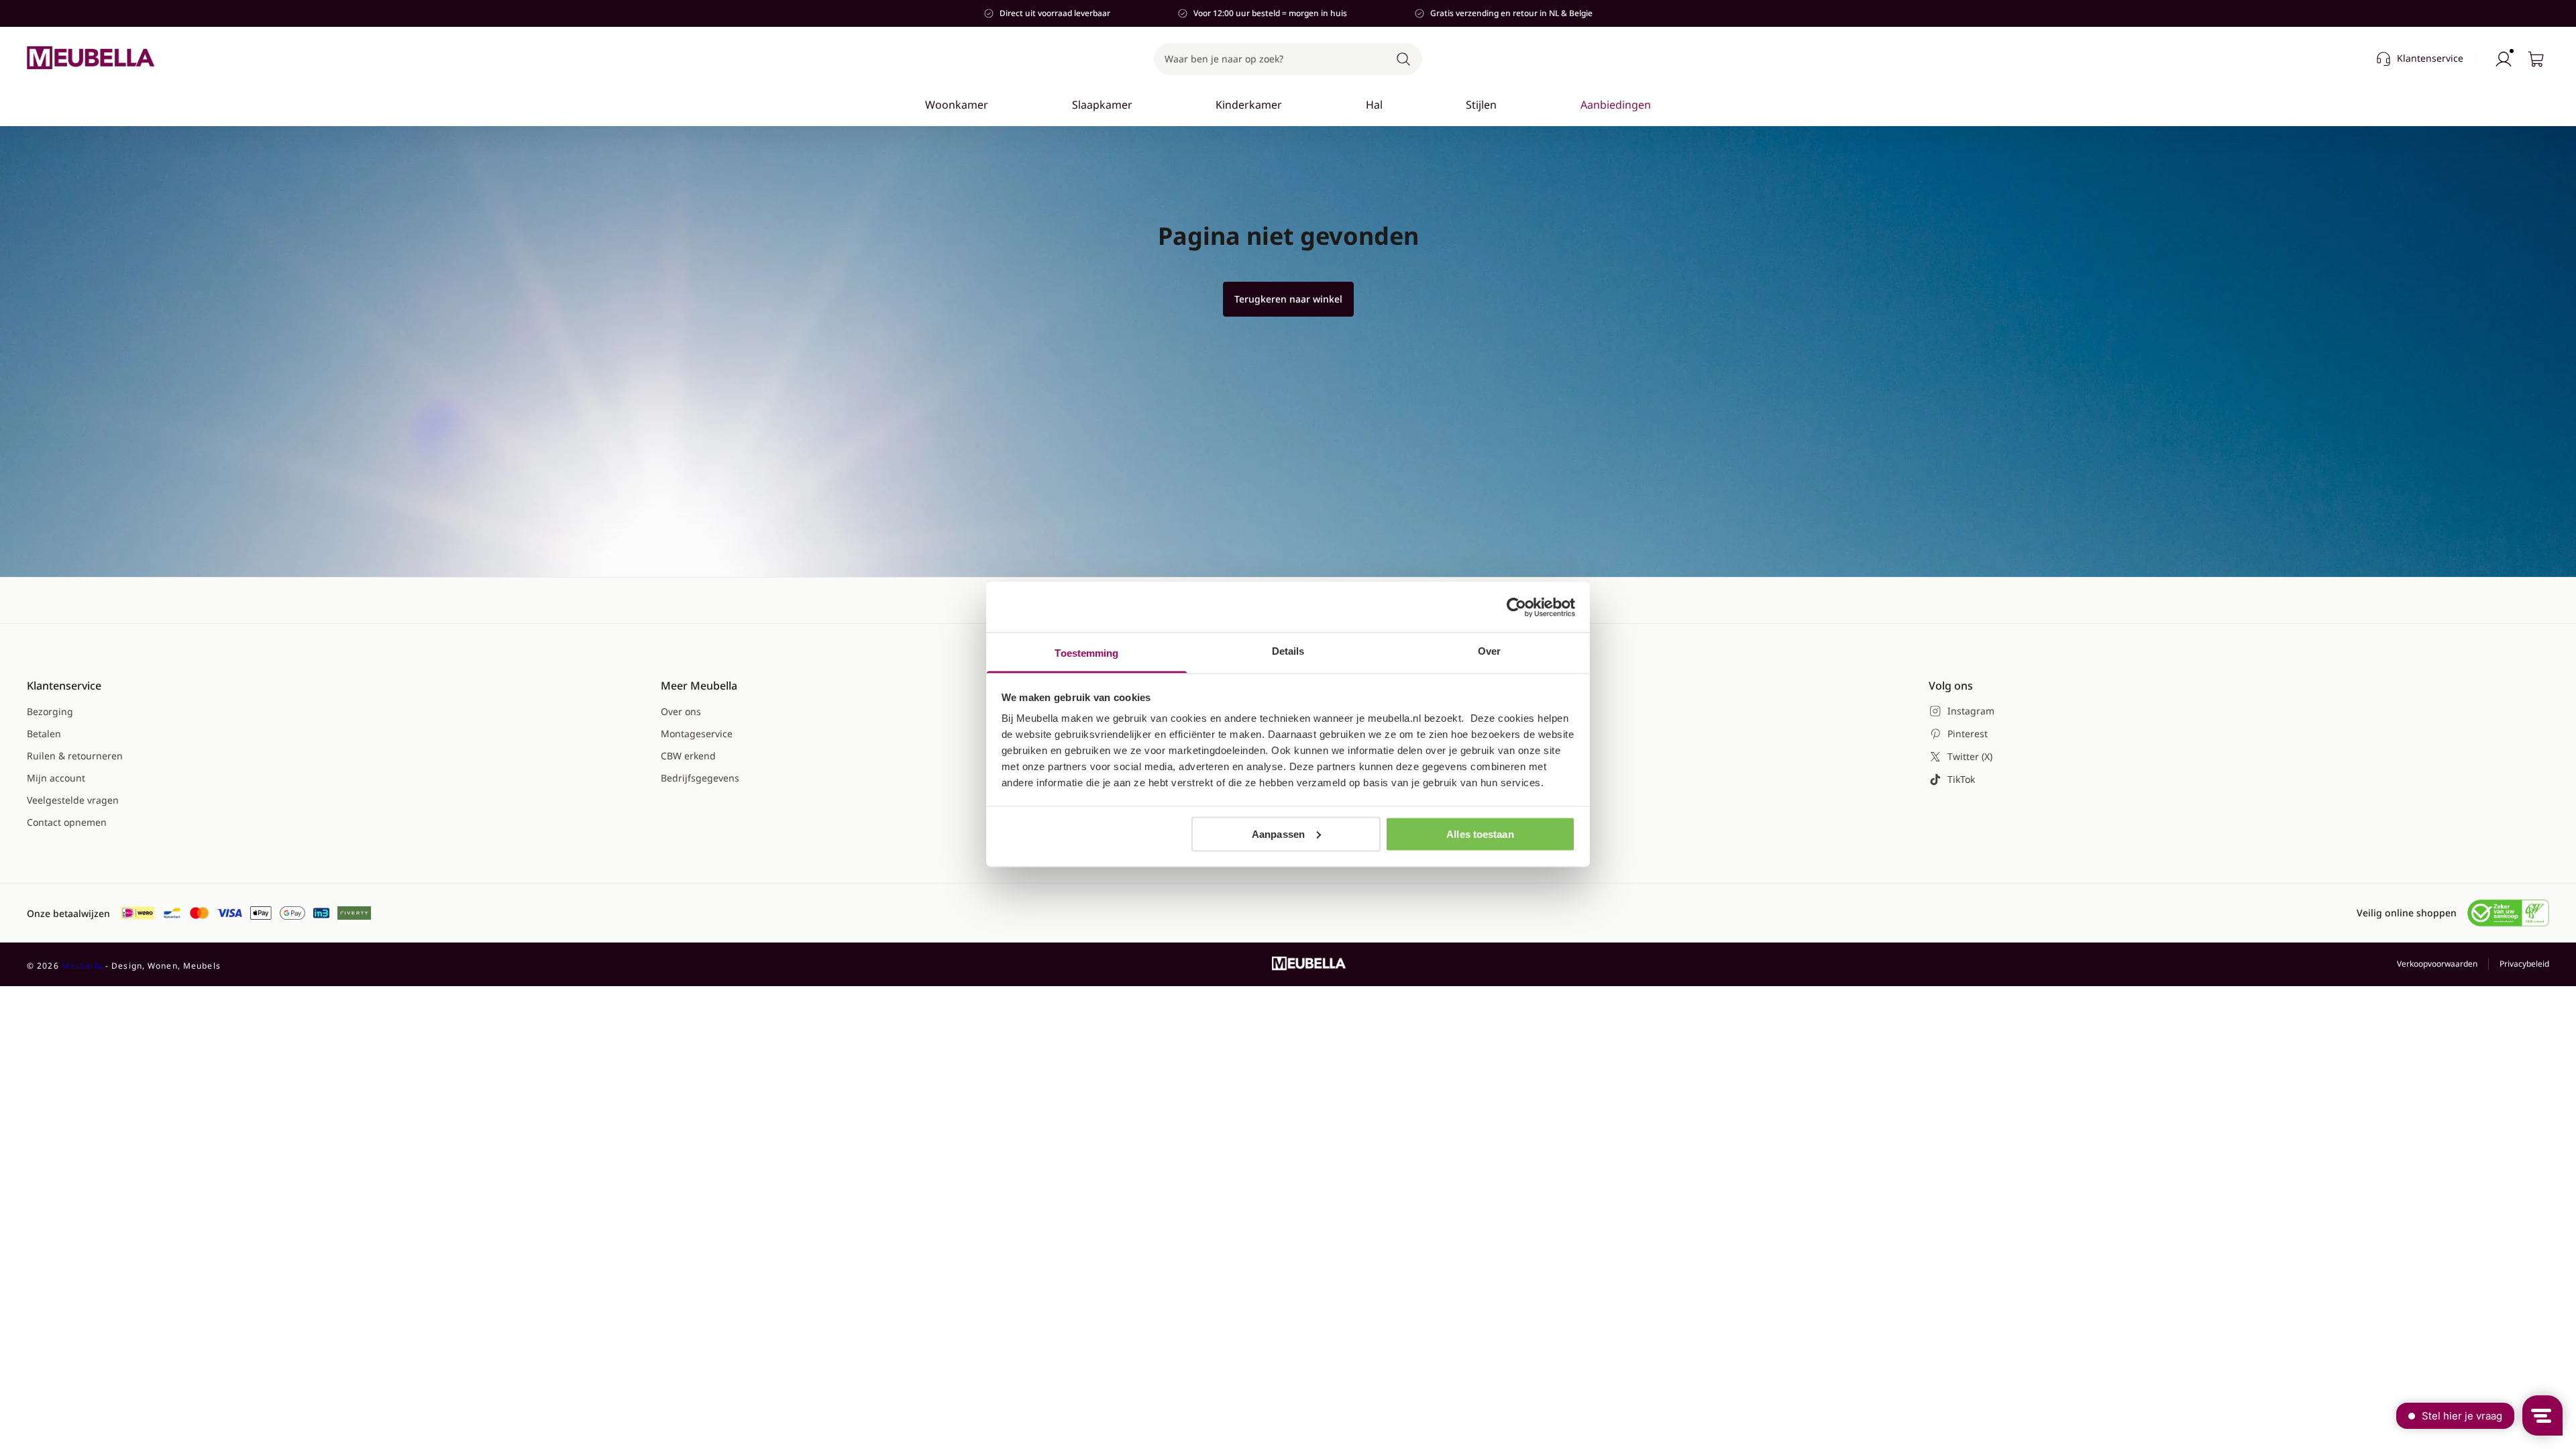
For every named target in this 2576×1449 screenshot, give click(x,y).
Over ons (681, 711)
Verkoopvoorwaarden (2437, 964)
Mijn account (56, 778)
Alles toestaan (1480, 834)
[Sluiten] (1658, 145)
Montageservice (697, 734)
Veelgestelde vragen (73, 800)
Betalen (44, 734)
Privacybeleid (2524, 964)
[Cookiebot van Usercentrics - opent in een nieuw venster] (1516, 607)
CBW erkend (688, 756)
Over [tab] (1489, 651)
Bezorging (50, 711)
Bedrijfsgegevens (700, 778)
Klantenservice (2430, 58)
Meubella (82, 966)
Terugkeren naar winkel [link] (1288, 299)
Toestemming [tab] (1086, 653)
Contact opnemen (67, 822)
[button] (1288, 59)
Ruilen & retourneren (75, 756)
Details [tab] (1288, 651)
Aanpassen (1278, 834)
